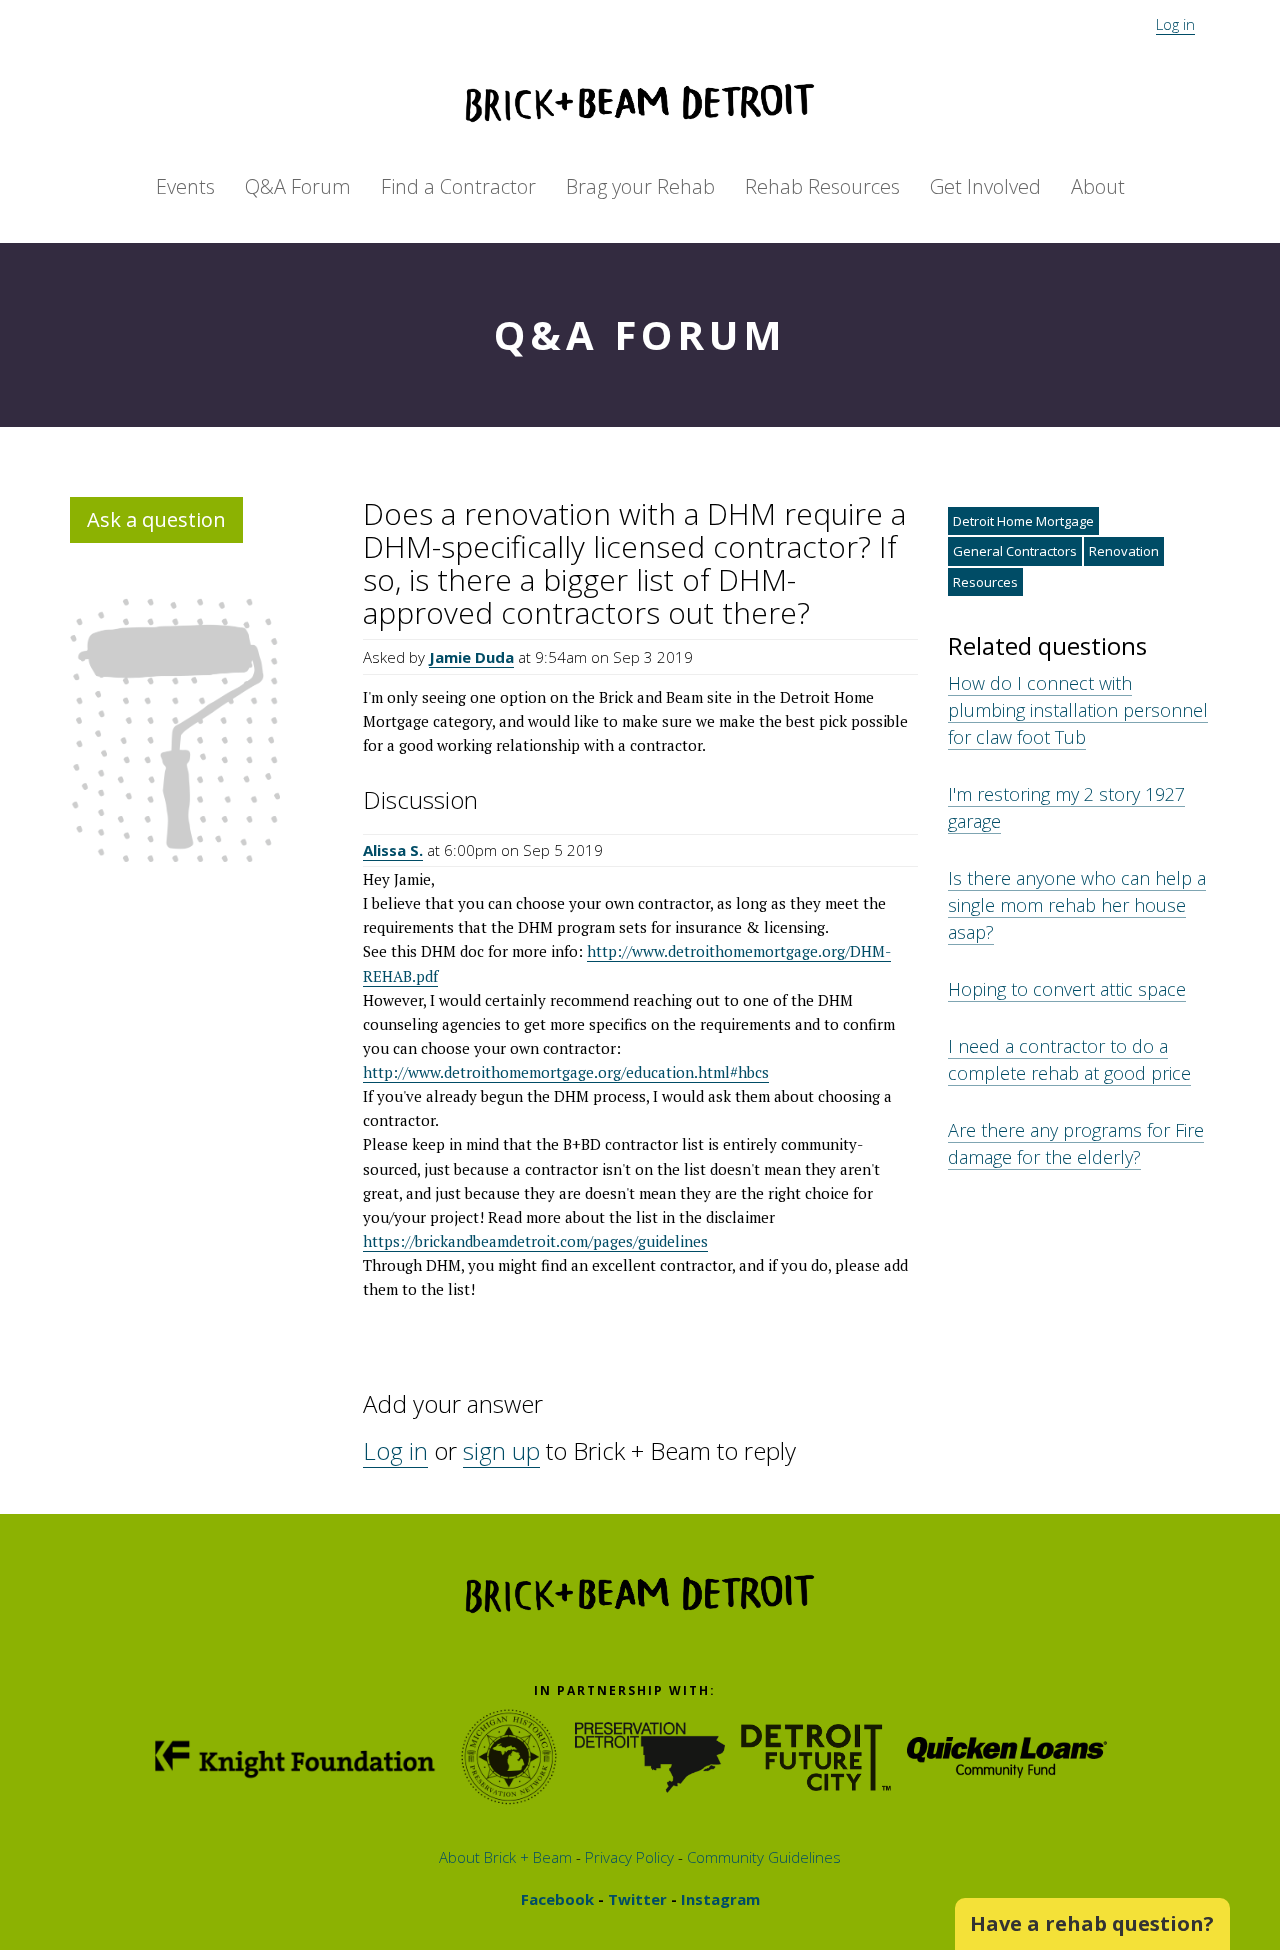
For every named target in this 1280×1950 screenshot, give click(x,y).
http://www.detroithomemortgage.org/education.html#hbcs (566, 1072)
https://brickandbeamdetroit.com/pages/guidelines (535, 1241)
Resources (985, 582)
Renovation (1124, 551)
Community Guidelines (762, 1857)
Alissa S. (393, 850)
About (1098, 186)
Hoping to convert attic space (1067, 989)
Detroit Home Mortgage (1023, 521)
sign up (501, 1450)
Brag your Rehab (640, 186)
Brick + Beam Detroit (640, 103)
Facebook (557, 1899)
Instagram (718, 1899)
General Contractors (1015, 551)
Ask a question (156, 519)
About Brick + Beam (505, 1857)
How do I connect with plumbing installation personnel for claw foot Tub (1078, 710)
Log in (1175, 24)
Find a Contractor (458, 186)
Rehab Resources (822, 186)
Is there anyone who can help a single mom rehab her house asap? (1077, 905)
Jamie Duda (471, 657)
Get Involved (985, 186)
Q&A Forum (298, 186)
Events (185, 186)
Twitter (635, 1899)
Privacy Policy (627, 1857)
